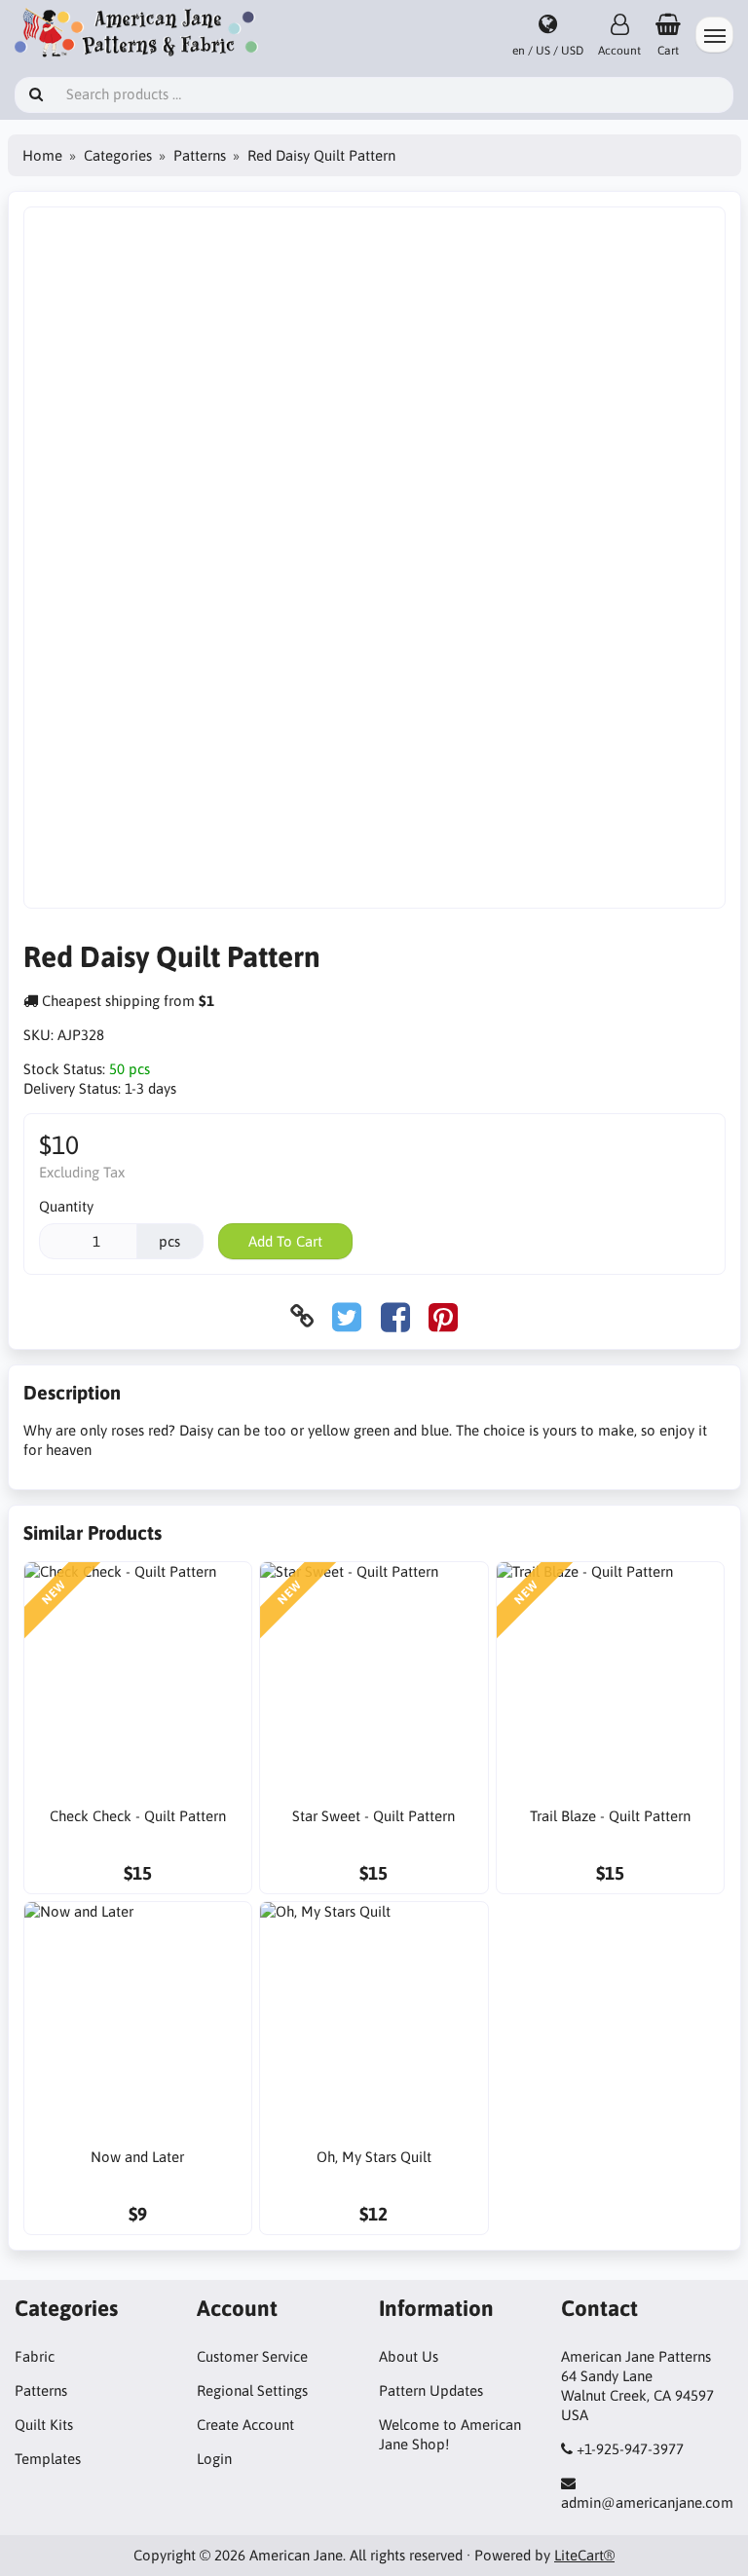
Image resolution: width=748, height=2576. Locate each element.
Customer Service (252, 2356)
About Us (409, 2356)
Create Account (245, 2425)
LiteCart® (584, 2555)
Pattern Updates (431, 2390)
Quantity (66, 1206)
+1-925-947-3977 (630, 2449)
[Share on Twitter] (347, 1316)
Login (214, 2459)
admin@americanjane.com (647, 2502)
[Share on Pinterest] (443, 1316)
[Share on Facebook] (395, 1316)
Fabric (35, 2356)
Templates (48, 2459)
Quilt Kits (44, 2425)
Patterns (200, 155)
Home (42, 155)
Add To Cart (285, 1241)
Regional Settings (252, 2390)
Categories (118, 155)
